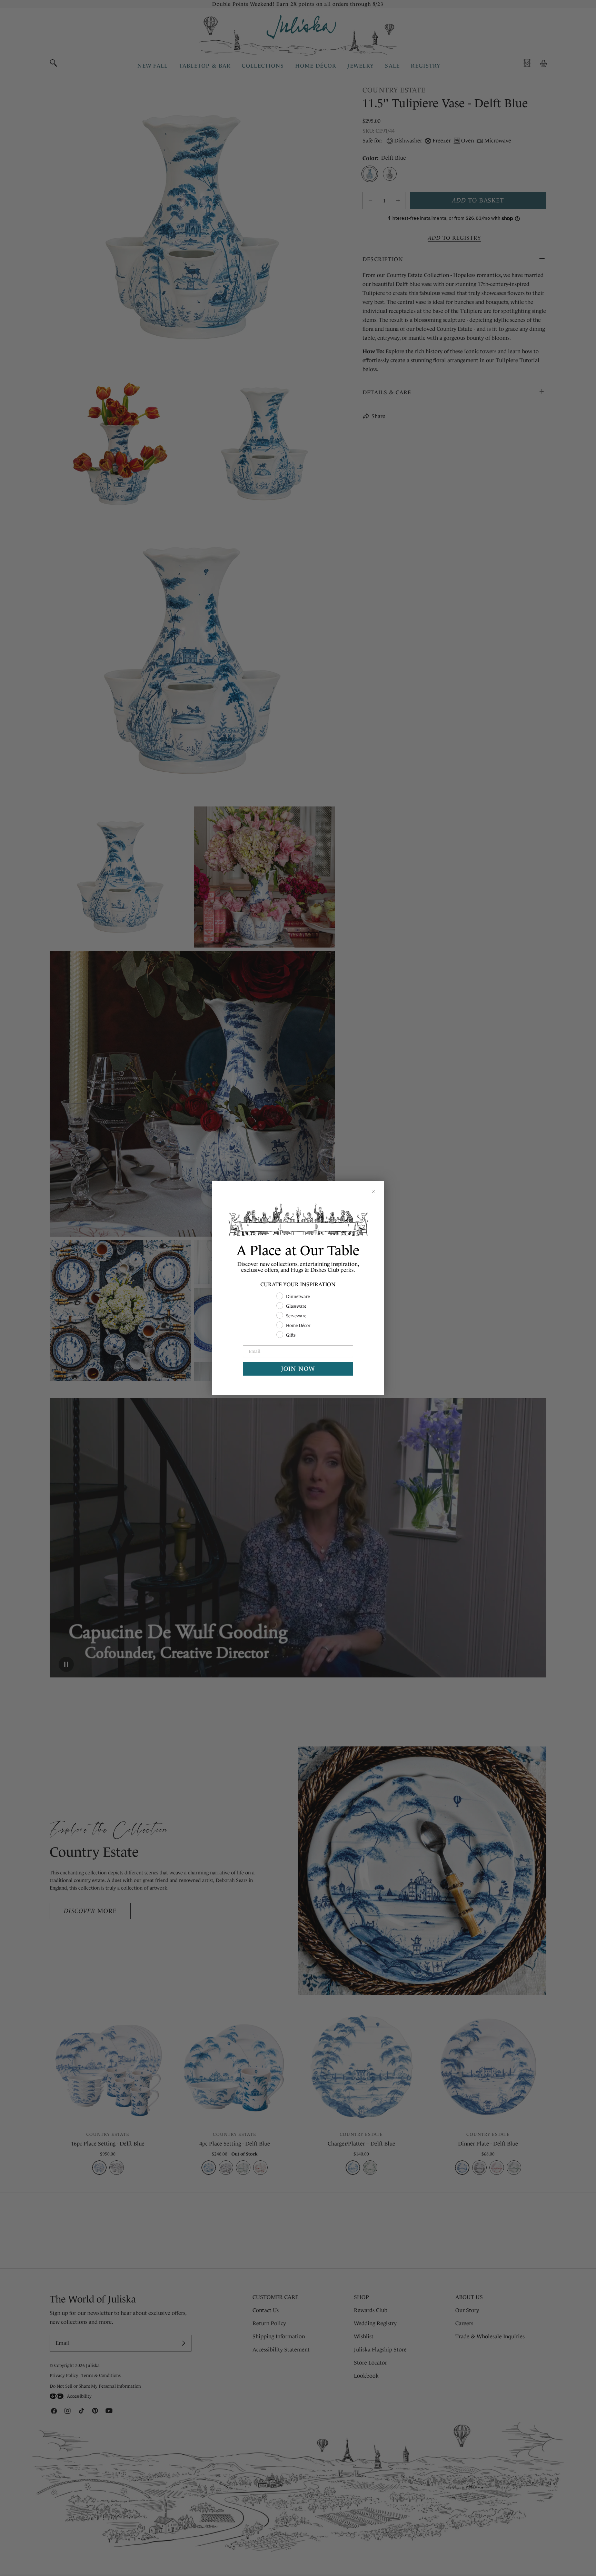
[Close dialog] (374, 1191)
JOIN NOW (298, 1369)
